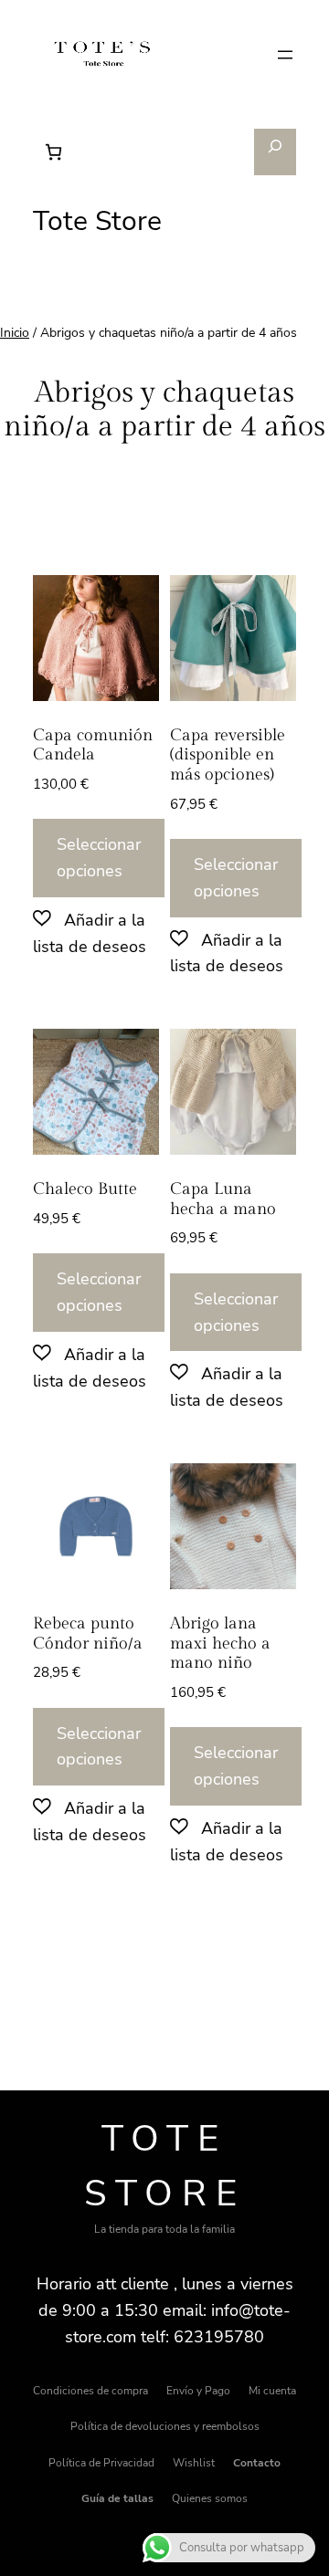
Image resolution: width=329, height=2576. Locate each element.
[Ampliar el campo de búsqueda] (276, 152)
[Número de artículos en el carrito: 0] (53, 152)
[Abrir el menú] (285, 55)
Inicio (15, 333)
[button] (96, 933)
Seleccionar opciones (99, 858)
